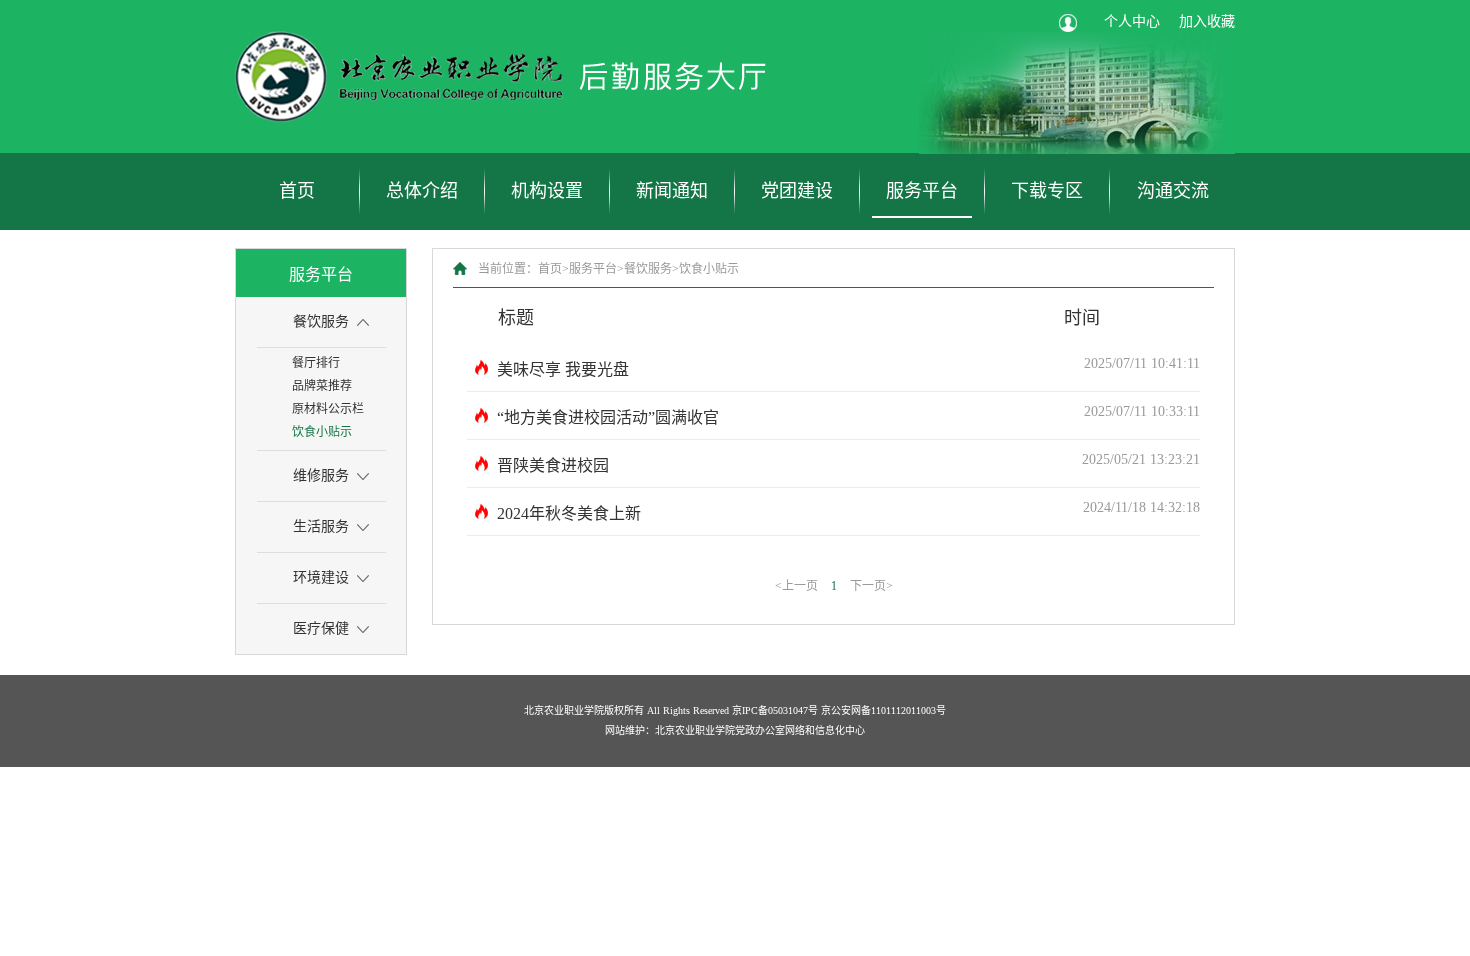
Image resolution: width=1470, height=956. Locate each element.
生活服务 (321, 526)
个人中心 (1132, 21)
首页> (553, 269)
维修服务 (321, 475)
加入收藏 (1207, 21)
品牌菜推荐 (322, 386)
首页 (297, 191)
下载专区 (1047, 191)
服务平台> (596, 269)
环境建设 (321, 577)
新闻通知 (672, 191)
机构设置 (547, 191)
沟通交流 (1173, 191)
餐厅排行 (316, 363)
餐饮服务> (651, 269)
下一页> (871, 586)
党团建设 (797, 191)
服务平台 (922, 191)
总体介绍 (422, 191)
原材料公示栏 (328, 409)
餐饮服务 (321, 321)
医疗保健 (321, 628)
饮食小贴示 (322, 432)
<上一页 (796, 586)
